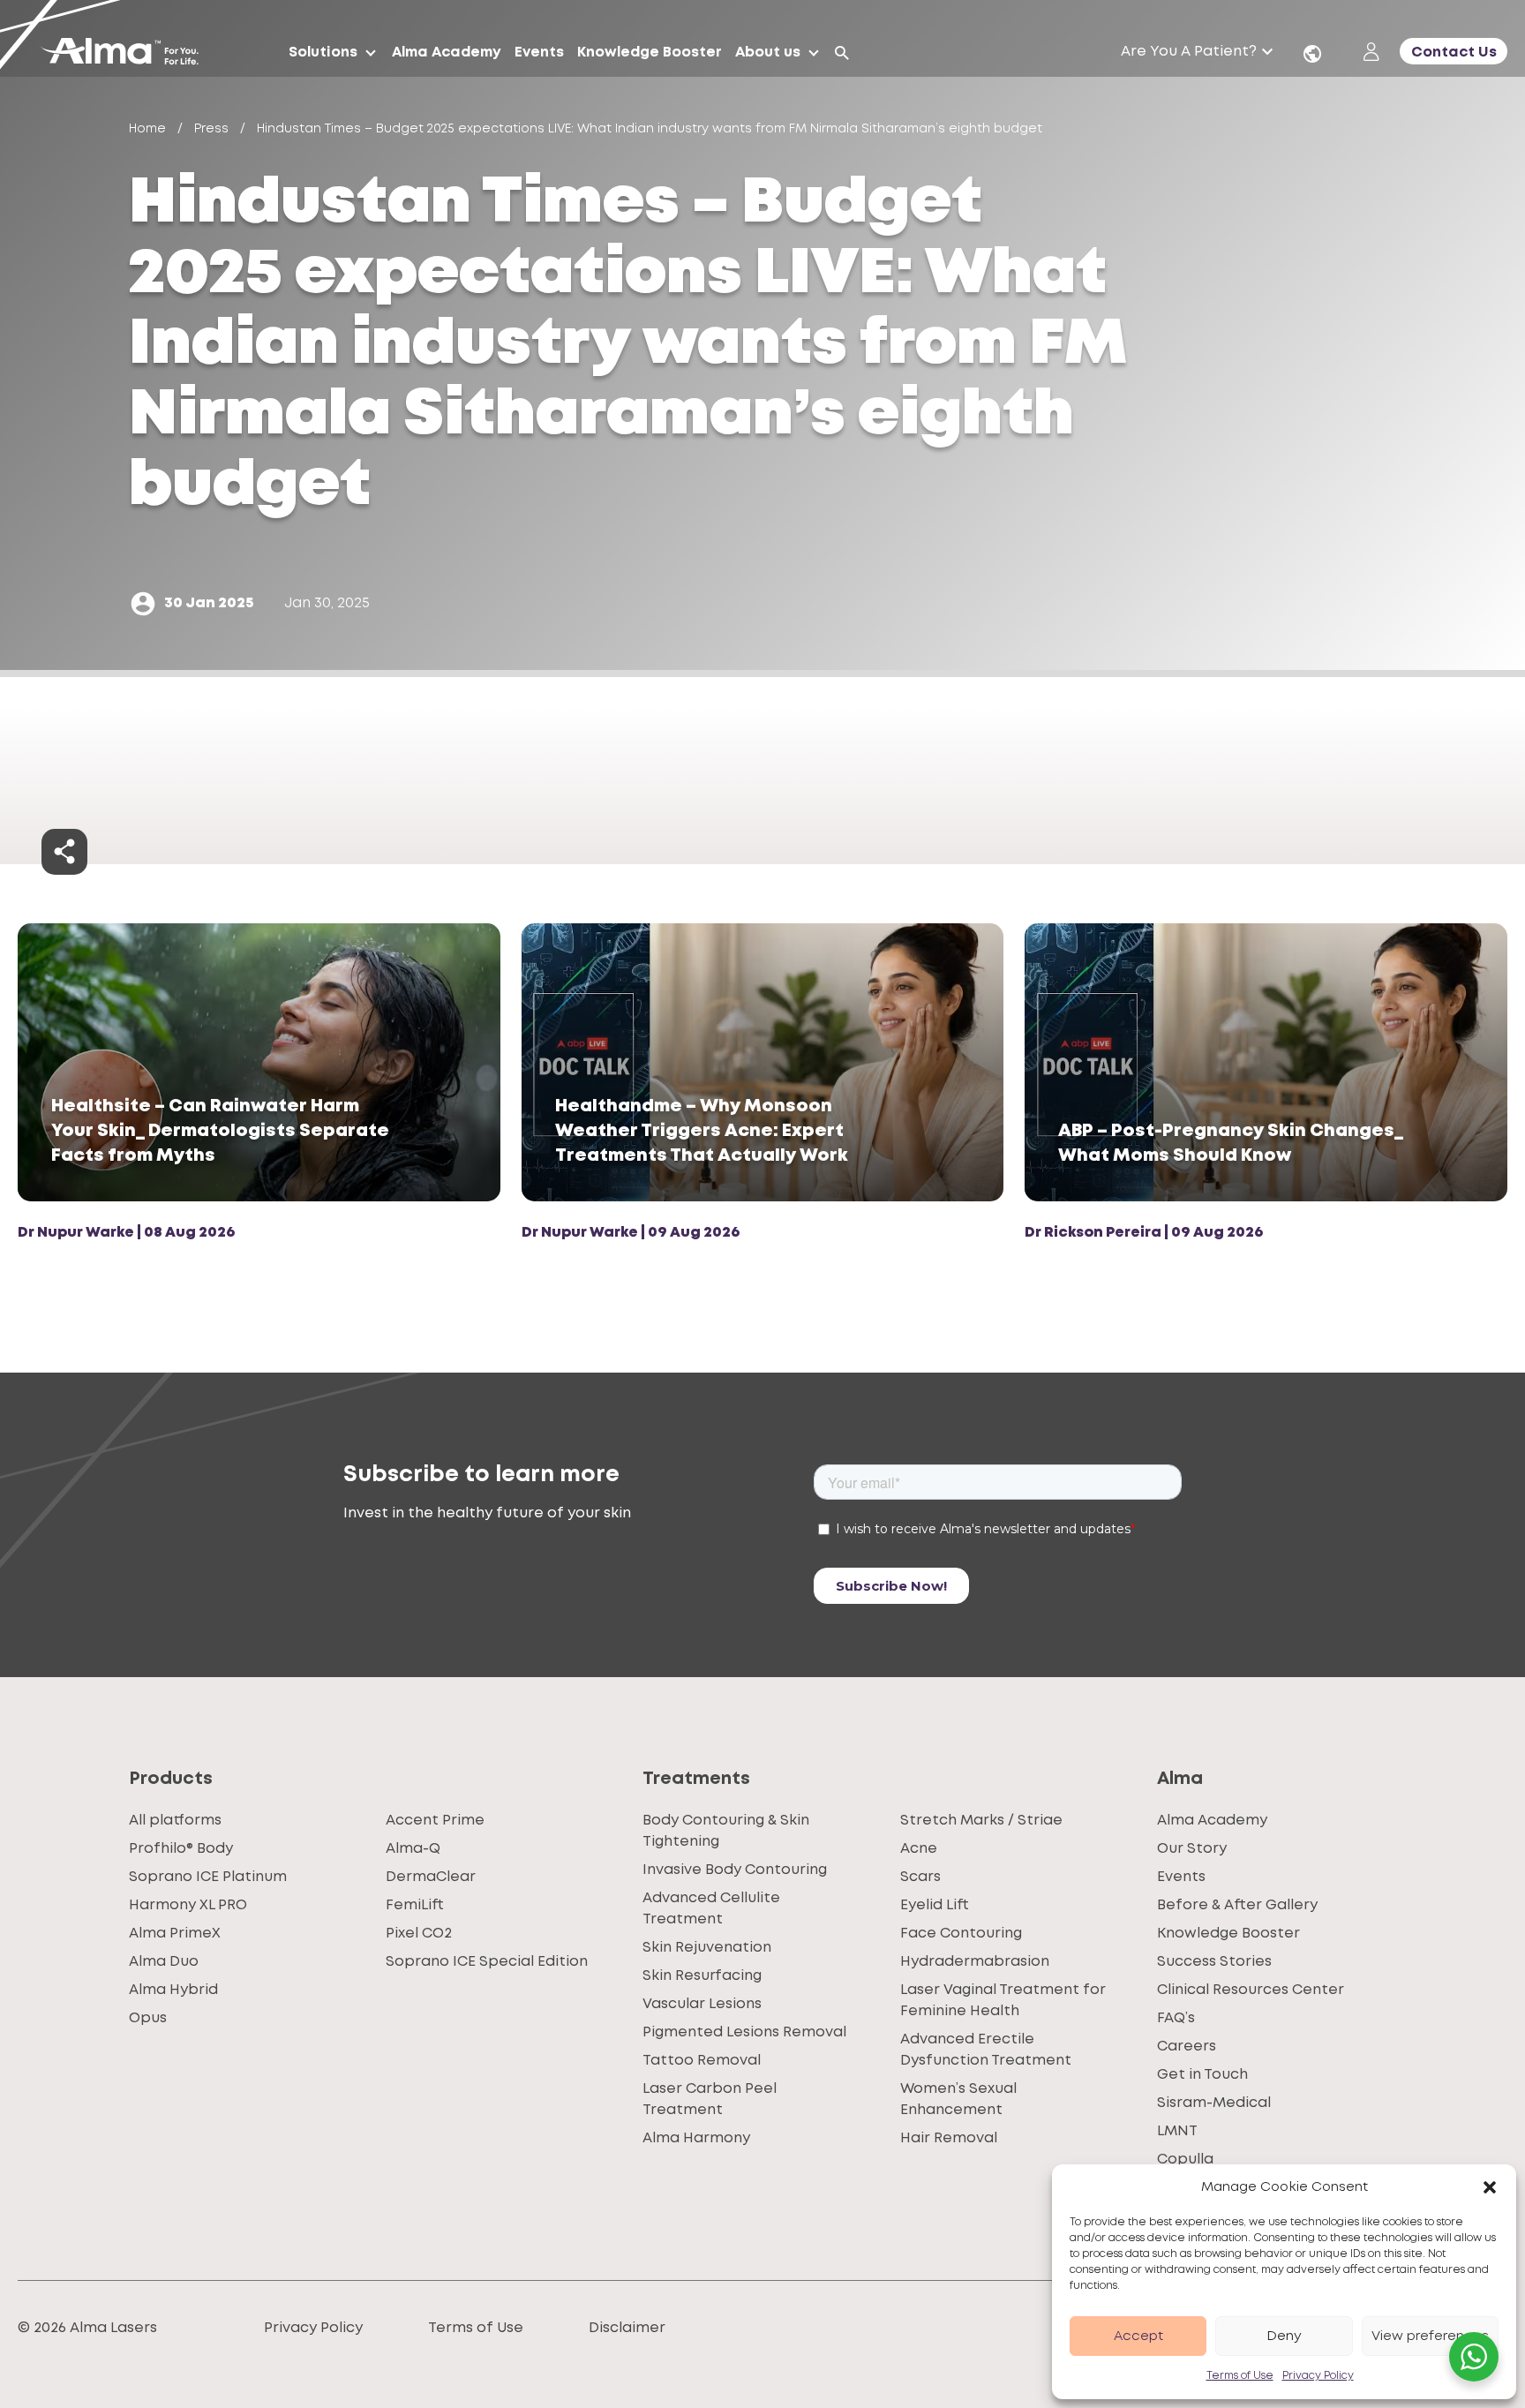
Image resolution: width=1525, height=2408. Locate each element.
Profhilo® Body (181, 1849)
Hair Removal (949, 2138)
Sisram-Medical (1214, 2103)
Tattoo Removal (702, 2061)
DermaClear (431, 1877)
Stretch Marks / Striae (981, 1821)
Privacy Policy (1318, 2376)
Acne (919, 1849)
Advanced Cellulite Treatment (711, 1909)
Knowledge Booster (1228, 1934)
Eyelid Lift (935, 1905)
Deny (1284, 2337)
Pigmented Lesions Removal (744, 2032)
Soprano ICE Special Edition (487, 1962)
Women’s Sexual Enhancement (958, 2099)
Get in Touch (1202, 2075)
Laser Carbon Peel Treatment (710, 2099)
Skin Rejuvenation (707, 1948)
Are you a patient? (1189, 52)
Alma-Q (413, 1849)
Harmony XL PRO (188, 1905)
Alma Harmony (696, 2138)
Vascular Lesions (702, 2004)
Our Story (1192, 1849)
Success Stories (1214, 1962)
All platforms (175, 1821)
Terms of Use (1240, 2376)
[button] (1490, 2187)
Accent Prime (435, 1821)
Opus (148, 2018)
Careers (1187, 2047)
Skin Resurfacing (702, 1976)
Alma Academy (1212, 1821)
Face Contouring (961, 1934)
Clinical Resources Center (1251, 1990)
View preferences (1430, 2337)
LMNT (1177, 2131)
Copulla (1185, 2160)
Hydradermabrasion (975, 1962)
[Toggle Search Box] (842, 53)
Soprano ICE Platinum (208, 1877)
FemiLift (415, 1905)
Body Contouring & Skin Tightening (726, 1831)
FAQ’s (1176, 2018)
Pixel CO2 (419, 1934)
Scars (920, 1877)
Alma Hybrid (173, 1990)
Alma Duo (164, 1962)
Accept (1138, 2337)
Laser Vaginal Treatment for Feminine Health (1003, 2001)
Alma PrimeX (175, 1934)
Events (1181, 1877)
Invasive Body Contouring (735, 1870)
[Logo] (126, 53)
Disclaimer (627, 2328)
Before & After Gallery (1237, 1905)
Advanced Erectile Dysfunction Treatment (986, 2050)
